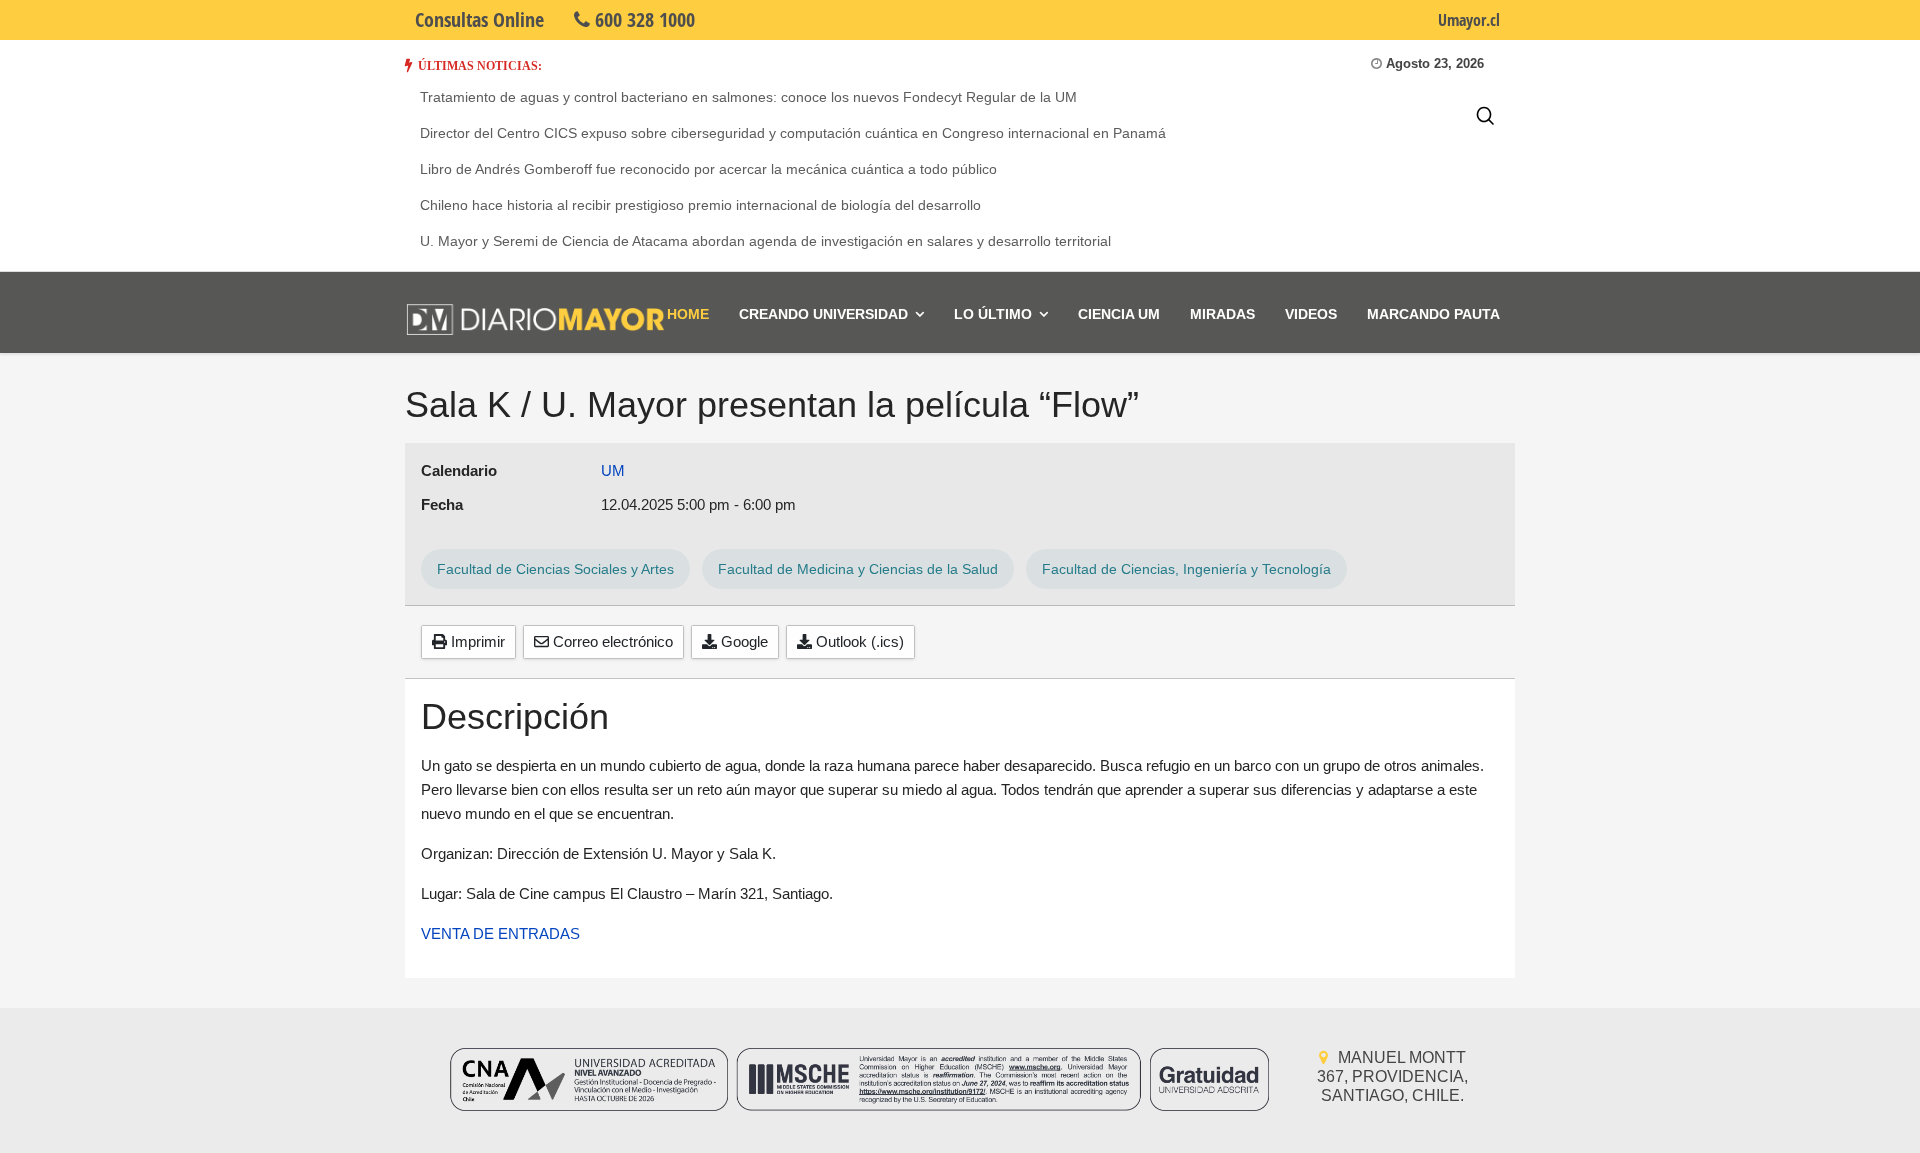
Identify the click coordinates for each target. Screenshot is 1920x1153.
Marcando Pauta (1433, 314)
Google (742, 641)
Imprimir (476, 641)
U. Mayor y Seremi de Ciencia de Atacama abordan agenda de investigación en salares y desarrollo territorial (765, 241)
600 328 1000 (642, 19)
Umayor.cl (1469, 20)
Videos (1311, 314)
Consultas (479, 19)
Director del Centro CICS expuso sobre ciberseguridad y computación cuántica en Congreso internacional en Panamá (793, 133)
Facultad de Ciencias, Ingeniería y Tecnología (1186, 569)
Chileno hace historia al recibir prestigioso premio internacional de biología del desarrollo (700, 205)
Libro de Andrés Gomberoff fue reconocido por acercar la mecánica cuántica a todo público (708, 169)
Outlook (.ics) (858, 641)
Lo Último (993, 314)
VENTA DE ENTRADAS (500, 933)
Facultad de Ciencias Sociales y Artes (555, 569)
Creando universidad (823, 314)
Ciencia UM (1119, 314)
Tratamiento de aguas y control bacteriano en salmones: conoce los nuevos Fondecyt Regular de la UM (748, 97)
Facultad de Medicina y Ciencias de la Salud (858, 569)
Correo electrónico (611, 641)
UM (613, 470)
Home (688, 314)
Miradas (1222, 314)
